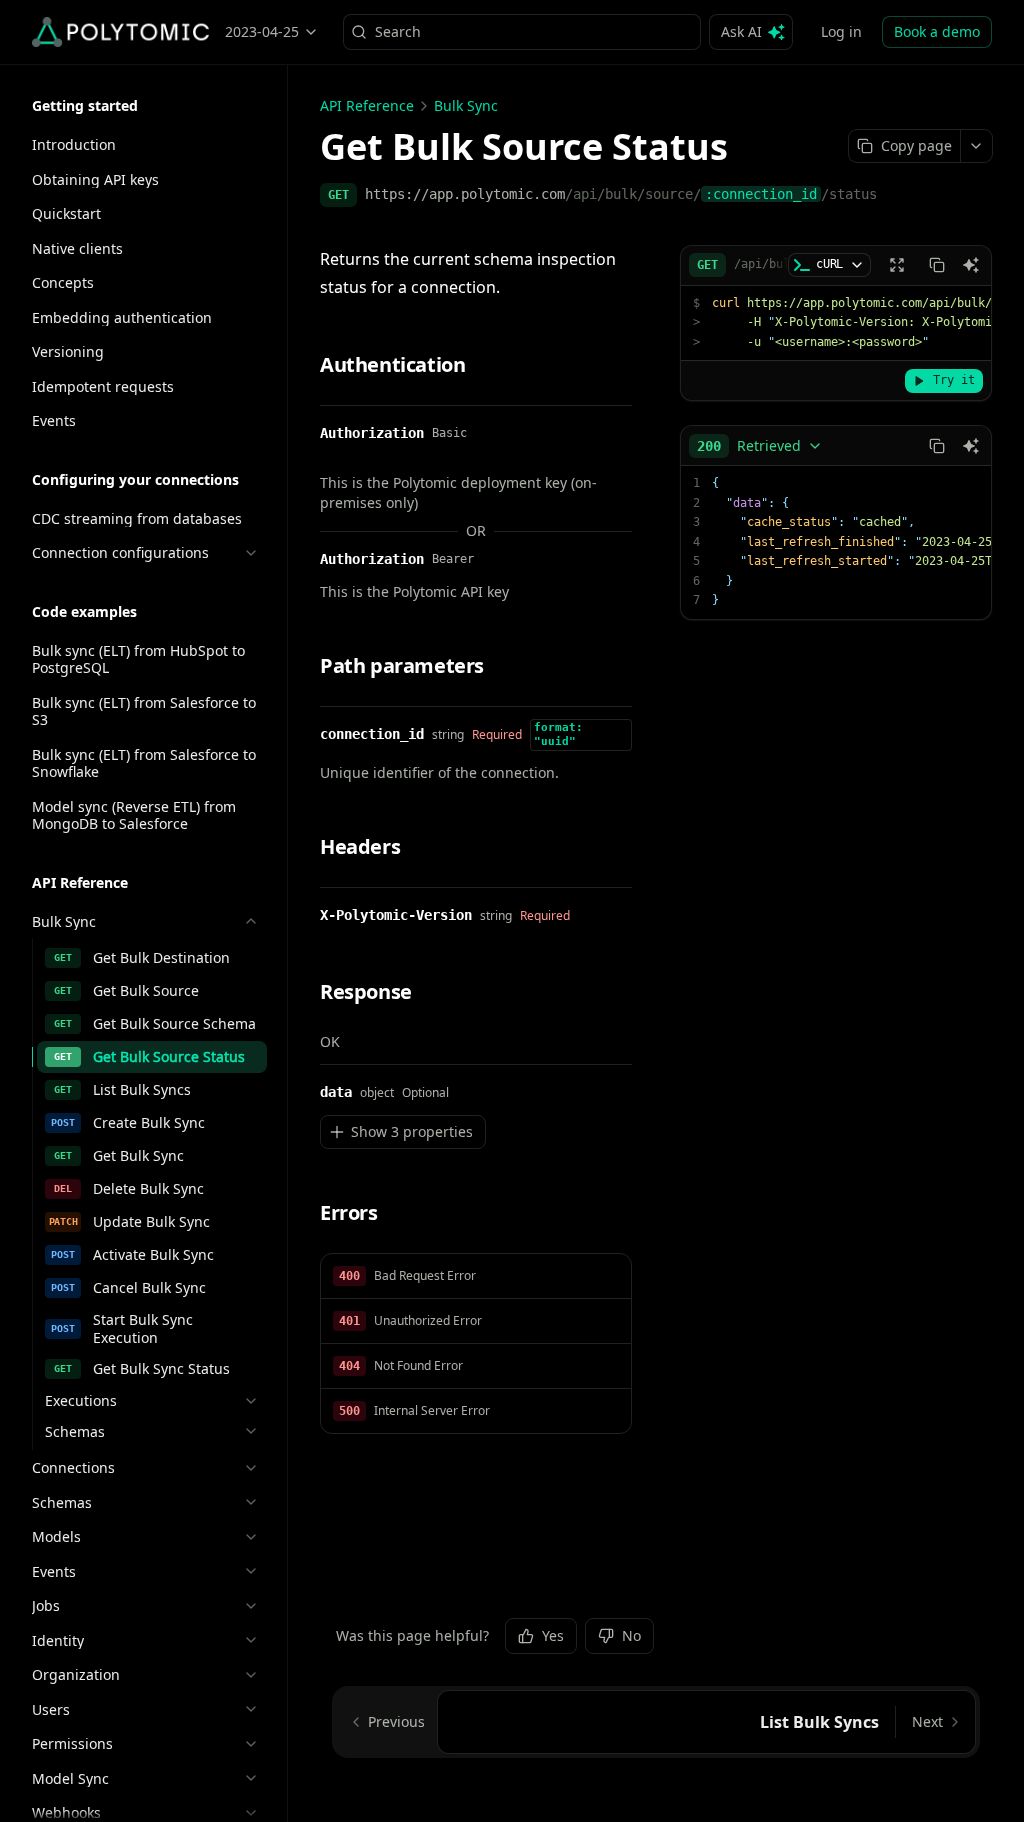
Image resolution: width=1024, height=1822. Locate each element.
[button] (476, 1276)
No (631, 1635)
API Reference (367, 105)
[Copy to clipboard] (937, 265)
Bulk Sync (466, 105)
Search (398, 31)
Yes (553, 1635)
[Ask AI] (971, 265)
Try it (954, 380)
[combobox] (760, 446)
